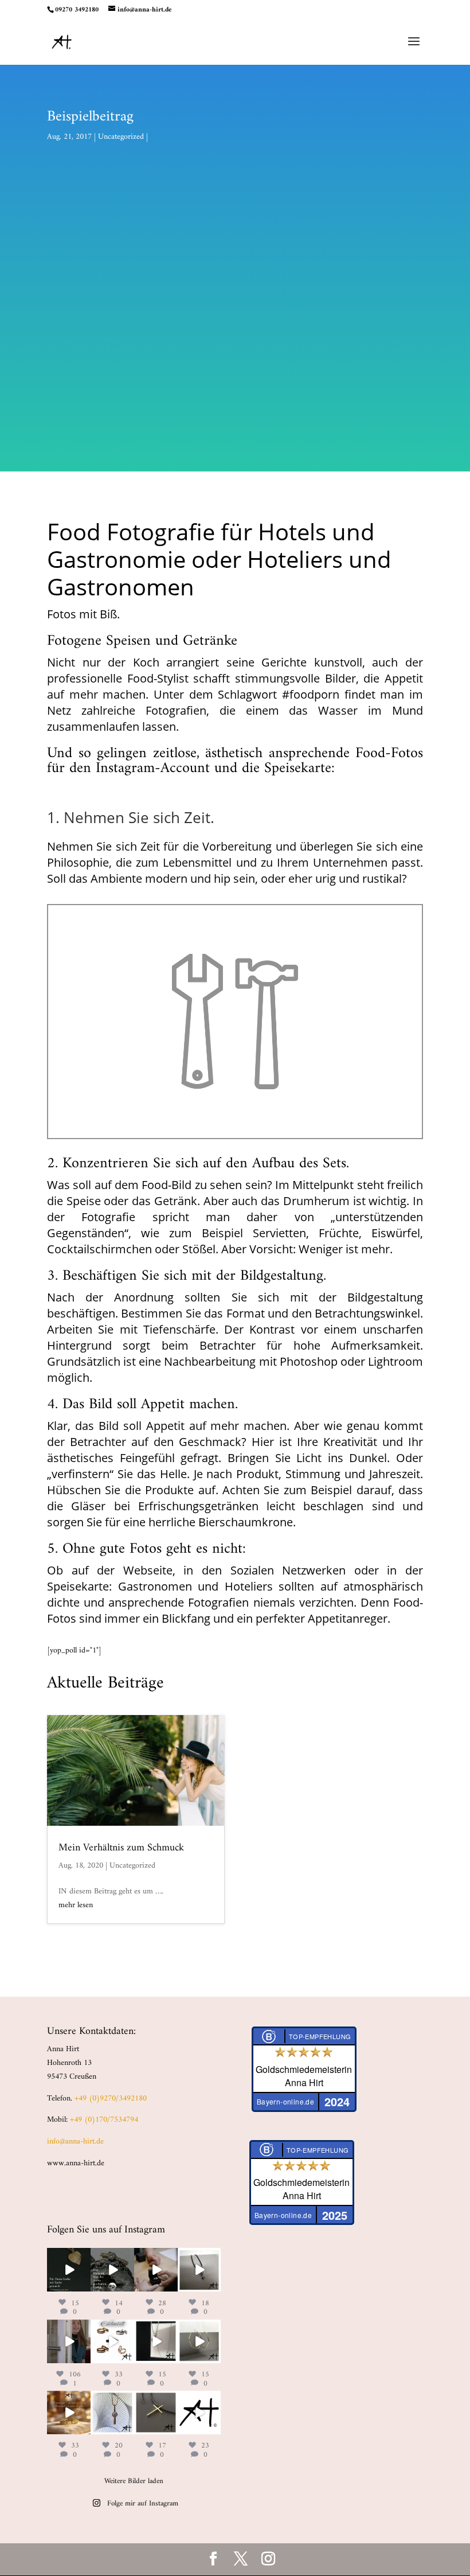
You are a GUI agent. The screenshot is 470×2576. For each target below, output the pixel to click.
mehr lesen (76, 1905)
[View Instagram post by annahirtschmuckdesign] (84, 2285)
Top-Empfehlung (320, 2036)
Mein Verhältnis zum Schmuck (121, 1848)
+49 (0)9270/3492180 (111, 2098)
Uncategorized (121, 137)
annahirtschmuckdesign (68, 2263)
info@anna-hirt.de (75, 2142)
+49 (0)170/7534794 (104, 2120)
